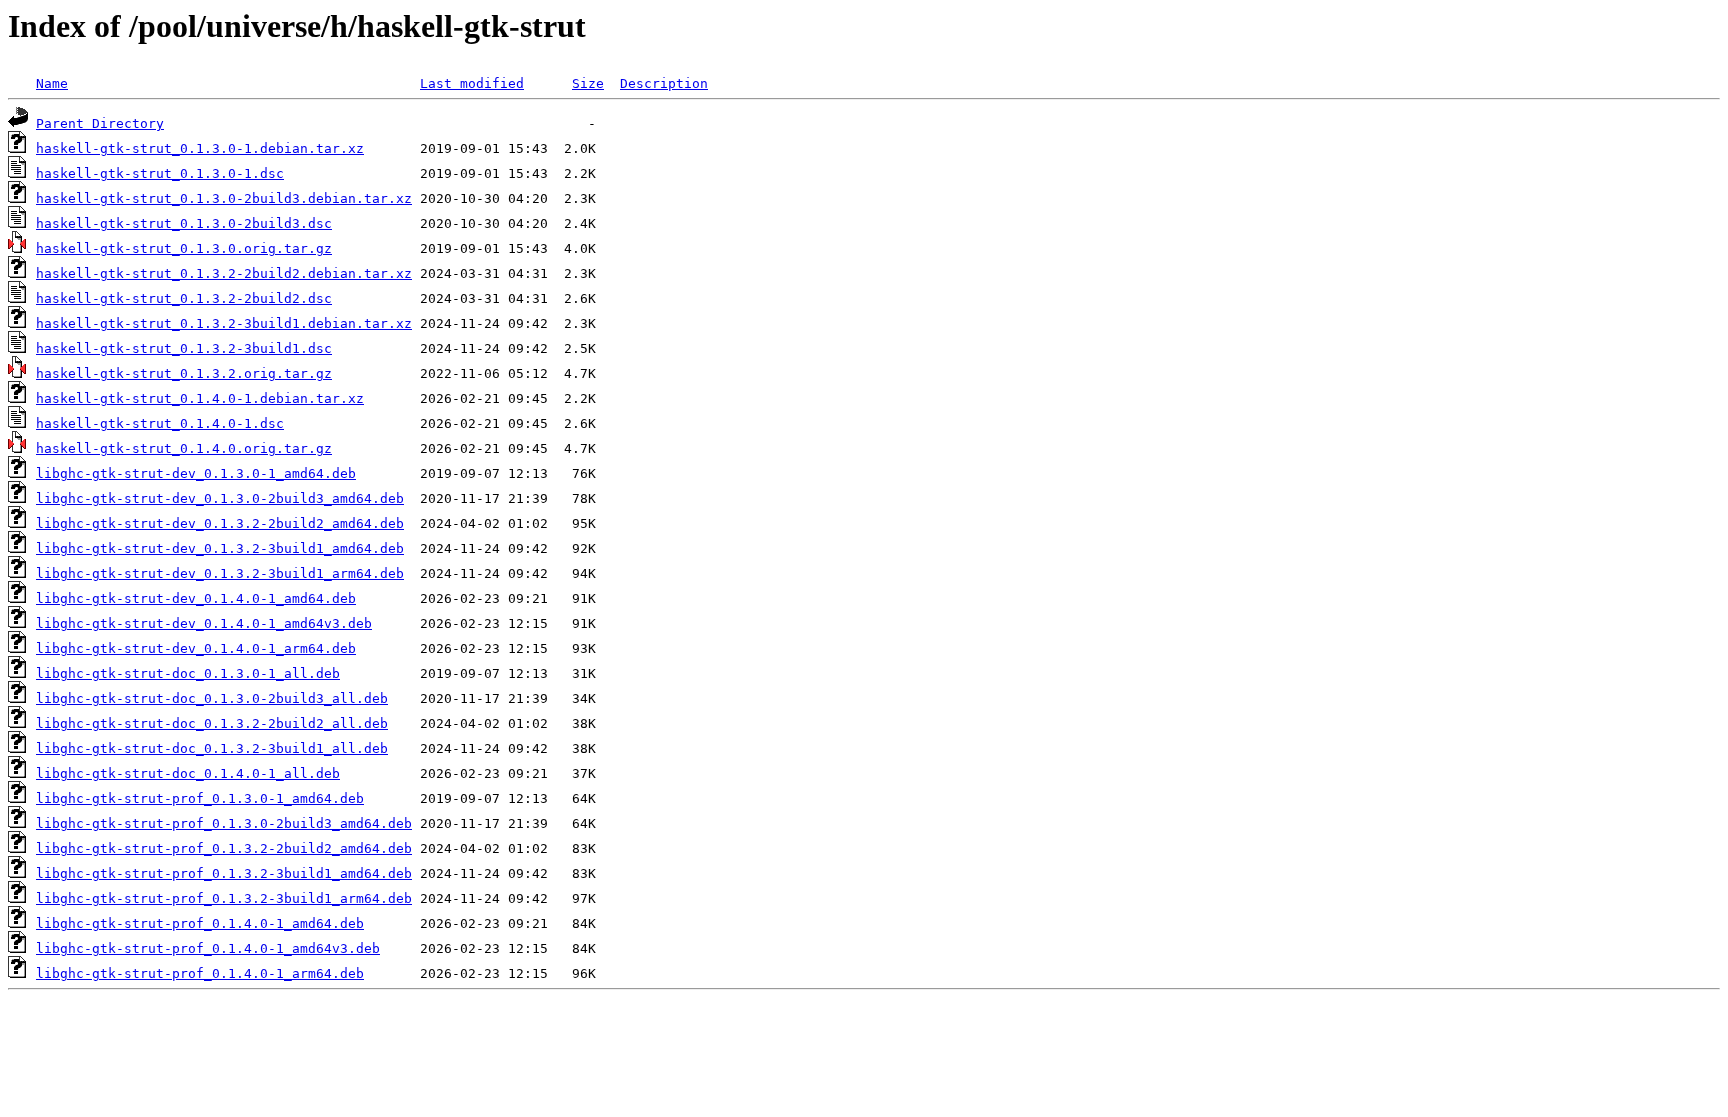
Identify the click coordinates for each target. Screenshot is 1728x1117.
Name (52, 83)
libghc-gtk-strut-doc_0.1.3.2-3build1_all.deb (212, 748)
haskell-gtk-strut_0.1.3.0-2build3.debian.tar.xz (224, 198)
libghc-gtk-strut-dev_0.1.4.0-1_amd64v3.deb (204, 623)
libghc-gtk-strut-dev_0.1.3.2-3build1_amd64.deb (220, 548)
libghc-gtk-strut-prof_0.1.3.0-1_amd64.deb (200, 798)
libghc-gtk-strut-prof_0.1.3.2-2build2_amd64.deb (224, 848)
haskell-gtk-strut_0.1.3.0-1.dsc (160, 173)
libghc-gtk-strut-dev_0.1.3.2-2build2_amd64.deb (220, 523)
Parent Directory (100, 123)
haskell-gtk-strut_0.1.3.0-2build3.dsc (184, 223)
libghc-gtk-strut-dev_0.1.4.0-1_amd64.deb (196, 598)
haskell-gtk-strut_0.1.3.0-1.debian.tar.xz (200, 148)
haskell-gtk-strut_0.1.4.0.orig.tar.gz (184, 448)
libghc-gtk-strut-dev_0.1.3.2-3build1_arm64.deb (220, 573)
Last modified (472, 83)
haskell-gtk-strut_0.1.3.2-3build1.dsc (184, 348)
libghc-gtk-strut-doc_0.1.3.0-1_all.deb (188, 673)
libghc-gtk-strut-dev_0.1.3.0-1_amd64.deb (196, 473)
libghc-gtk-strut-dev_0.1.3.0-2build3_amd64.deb (220, 498)
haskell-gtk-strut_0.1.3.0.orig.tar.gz (184, 248)
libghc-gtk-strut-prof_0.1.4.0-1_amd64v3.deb (208, 948)
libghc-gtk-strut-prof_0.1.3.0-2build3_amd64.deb (224, 823)
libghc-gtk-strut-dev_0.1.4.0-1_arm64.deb (196, 648)
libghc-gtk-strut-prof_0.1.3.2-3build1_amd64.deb (224, 873)
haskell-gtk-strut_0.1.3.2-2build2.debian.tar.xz (224, 273)
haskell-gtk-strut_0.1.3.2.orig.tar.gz (184, 373)
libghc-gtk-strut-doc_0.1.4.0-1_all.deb (188, 773)
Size (588, 83)
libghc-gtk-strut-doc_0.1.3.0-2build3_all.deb (212, 698)
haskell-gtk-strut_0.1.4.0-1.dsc (160, 423)
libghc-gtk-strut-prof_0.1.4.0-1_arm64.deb (200, 973)
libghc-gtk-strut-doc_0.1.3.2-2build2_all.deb (212, 723)
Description (664, 83)
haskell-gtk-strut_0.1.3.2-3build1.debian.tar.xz (224, 323)
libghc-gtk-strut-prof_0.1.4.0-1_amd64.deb (200, 923)
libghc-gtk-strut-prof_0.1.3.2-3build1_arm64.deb (224, 898)
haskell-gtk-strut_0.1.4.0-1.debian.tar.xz (200, 398)
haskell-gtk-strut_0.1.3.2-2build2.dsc (184, 298)
